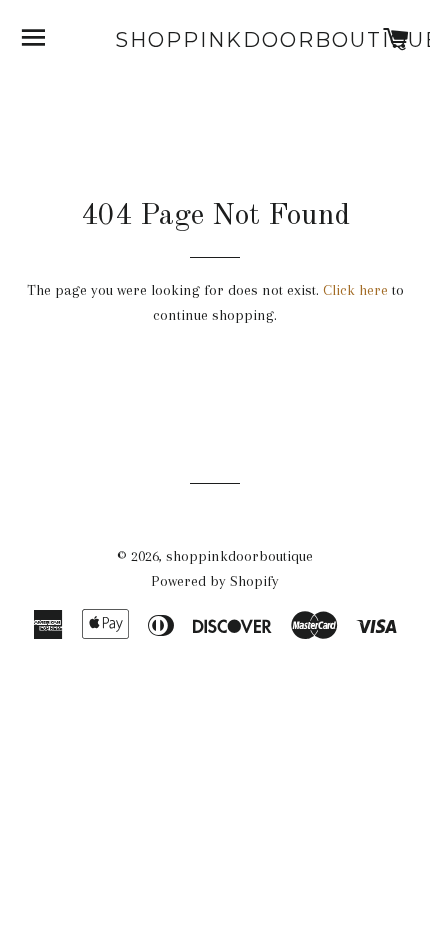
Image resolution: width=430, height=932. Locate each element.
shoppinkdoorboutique (215, 40)
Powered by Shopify (215, 581)
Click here (355, 290)
